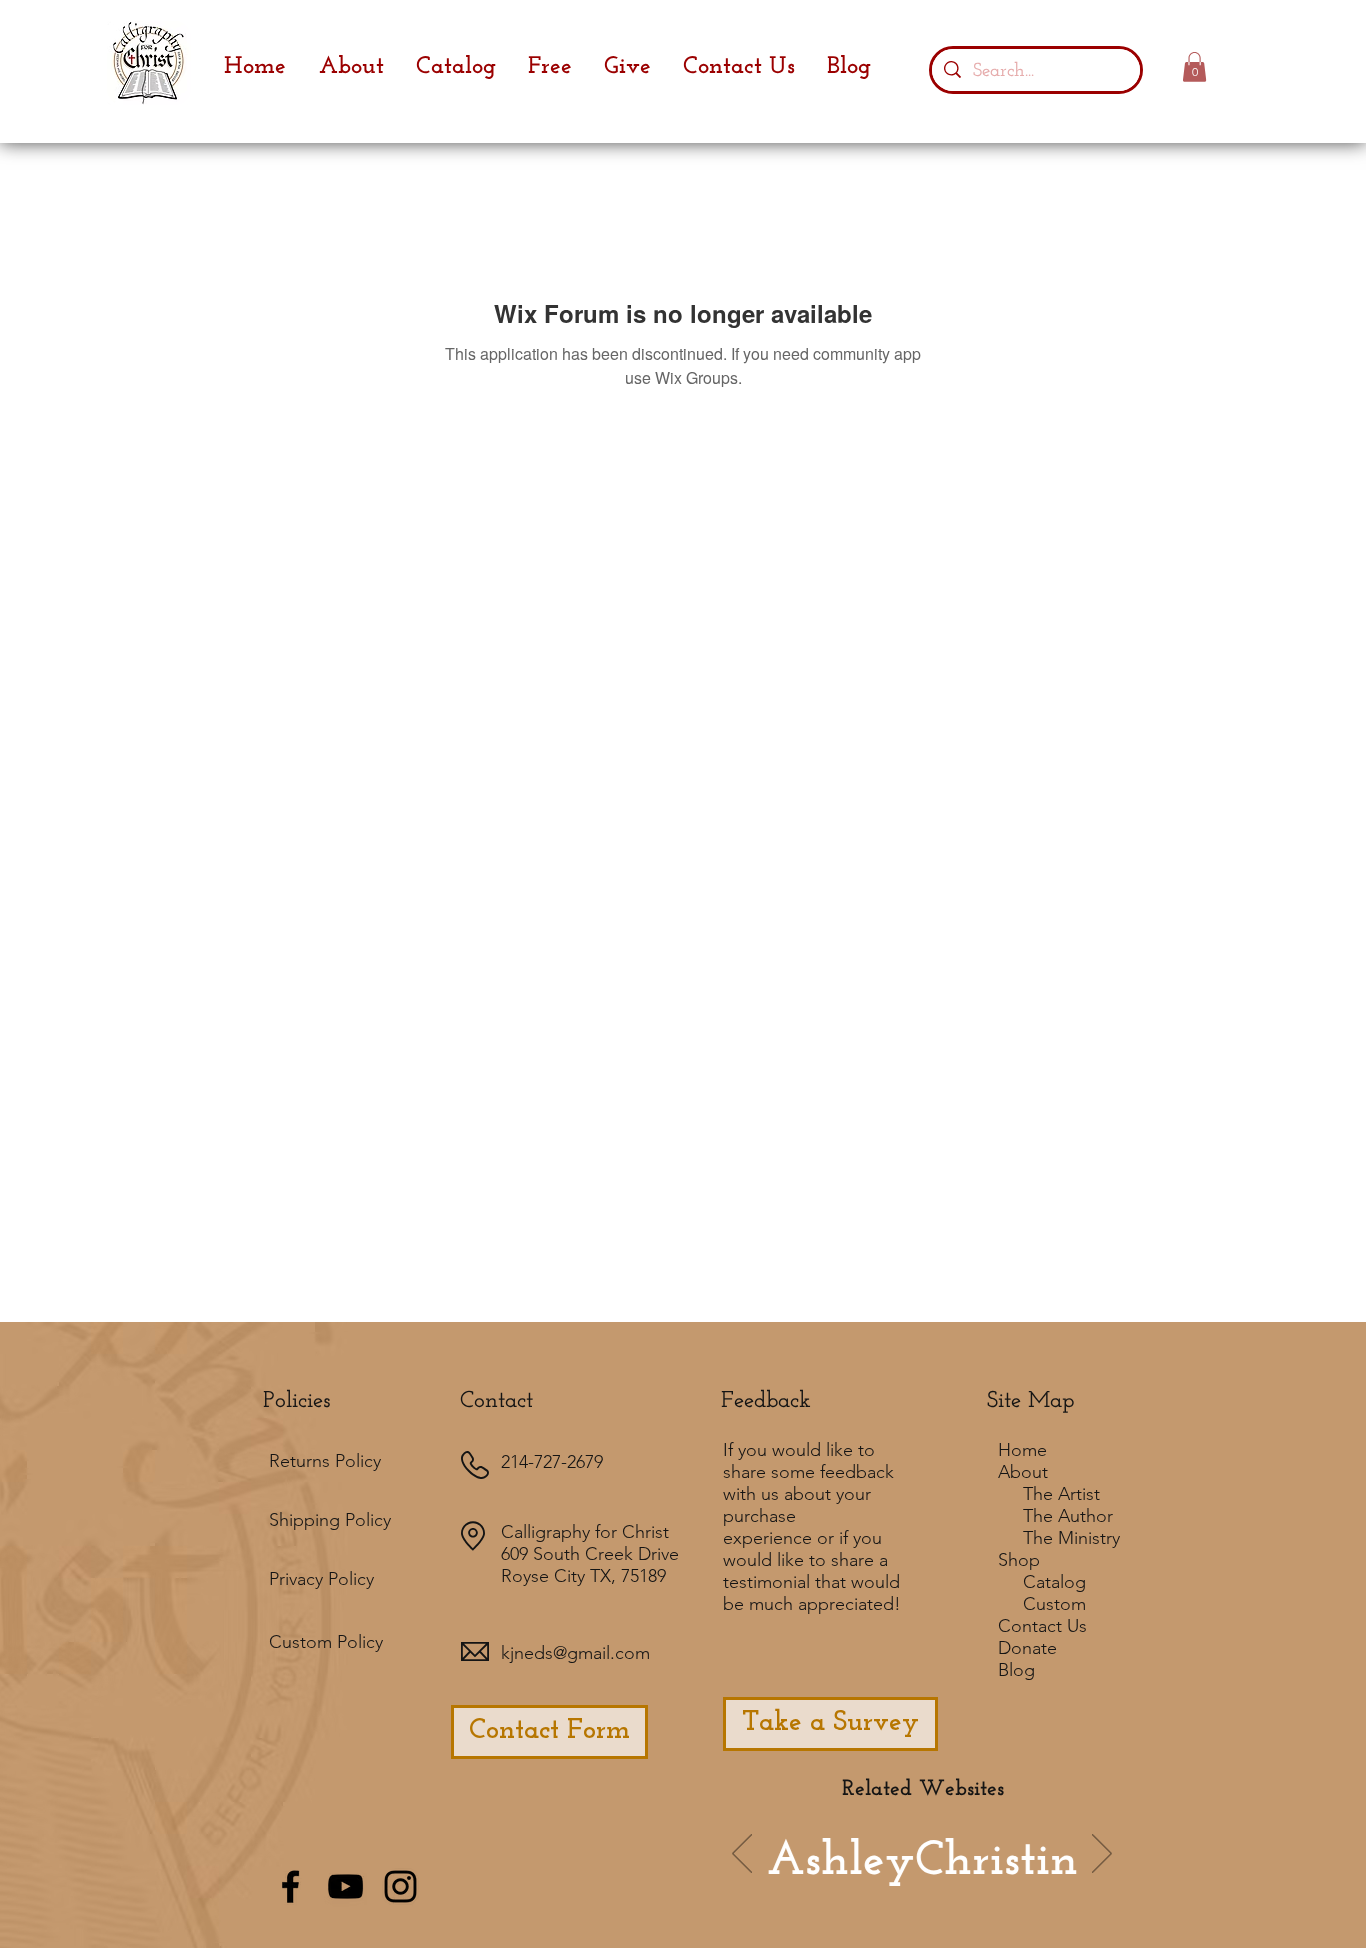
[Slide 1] (825, 1883)
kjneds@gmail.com (575, 1653)
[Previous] (742, 1855)
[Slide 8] (1019, 1883)
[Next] (1102, 1855)
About (1023, 1472)
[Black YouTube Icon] (345, 1886)
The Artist (1061, 1494)
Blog (1016, 1670)
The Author (1068, 1516)
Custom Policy (326, 1642)
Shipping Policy (330, 1520)
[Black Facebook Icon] (290, 1886)
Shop (1019, 1560)
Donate (1027, 1648)
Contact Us (1042, 1626)
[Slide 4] (938, 1883)
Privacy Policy (321, 1579)
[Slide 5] (992, 1883)
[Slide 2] (908, 1882)
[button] (1194, 67)
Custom (1054, 1604)
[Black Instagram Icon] (400, 1886)
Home (1022, 1450)
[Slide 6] (852, 1883)
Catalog (1054, 1582)
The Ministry (1071, 1538)
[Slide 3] (965, 1883)
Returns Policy (325, 1461)
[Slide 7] (879, 1883)
